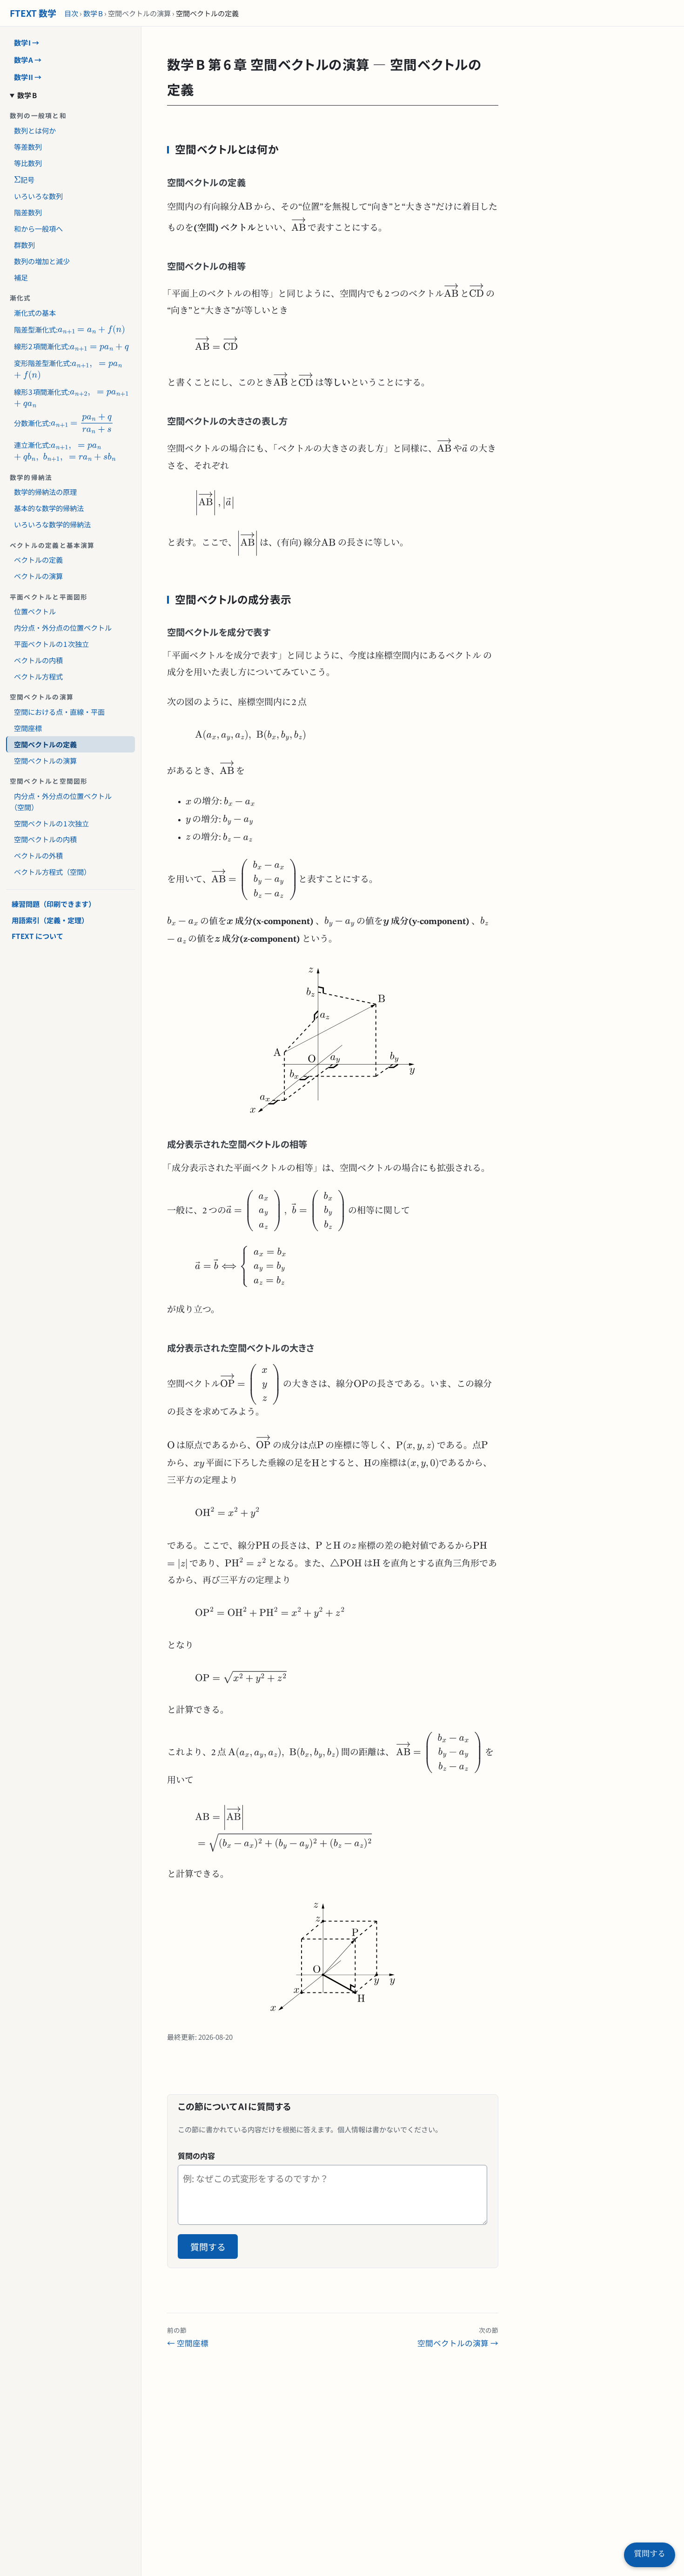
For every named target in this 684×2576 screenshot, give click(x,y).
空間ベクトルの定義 (45, 744)
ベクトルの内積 (38, 660)
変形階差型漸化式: (39, 361)
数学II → (28, 76)
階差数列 (28, 212)
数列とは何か (35, 130)
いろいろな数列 (38, 195)
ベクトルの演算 (38, 576)
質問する (208, 2247)
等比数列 (28, 162)
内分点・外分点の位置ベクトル (63, 627)
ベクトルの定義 (38, 559)
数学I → (27, 42)
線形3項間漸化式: (38, 389)
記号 (20, 177)
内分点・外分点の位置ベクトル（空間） (63, 801)
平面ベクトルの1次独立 (52, 644)
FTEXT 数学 (33, 13)
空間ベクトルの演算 (45, 760)
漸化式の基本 (35, 312)
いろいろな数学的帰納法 (52, 524)
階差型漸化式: (32, 327)
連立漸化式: (60, 443)
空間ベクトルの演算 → (458, 2337)
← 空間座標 (188, 2337)
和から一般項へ (38, 228)
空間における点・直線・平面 (59, 712)
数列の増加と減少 (42, 260)
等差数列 (28, 146)
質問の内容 (196, 2156)
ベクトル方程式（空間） (52, 872)
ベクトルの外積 (38, 855)
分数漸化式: (41, 420)
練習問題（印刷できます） (54, 903)
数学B (93, 13)
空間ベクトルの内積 (45, 839)
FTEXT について (37, 936)
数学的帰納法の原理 (45, 492)
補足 (21, 277)
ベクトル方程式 (38, 676)
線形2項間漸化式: (38, 344)
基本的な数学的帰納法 (49, 508)
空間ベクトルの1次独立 (52, 823)
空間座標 (28, 728)
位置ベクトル (35, 611)
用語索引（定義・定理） (50, 919)
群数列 (24, 244)
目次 (71, 13)
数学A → (28, 60)
